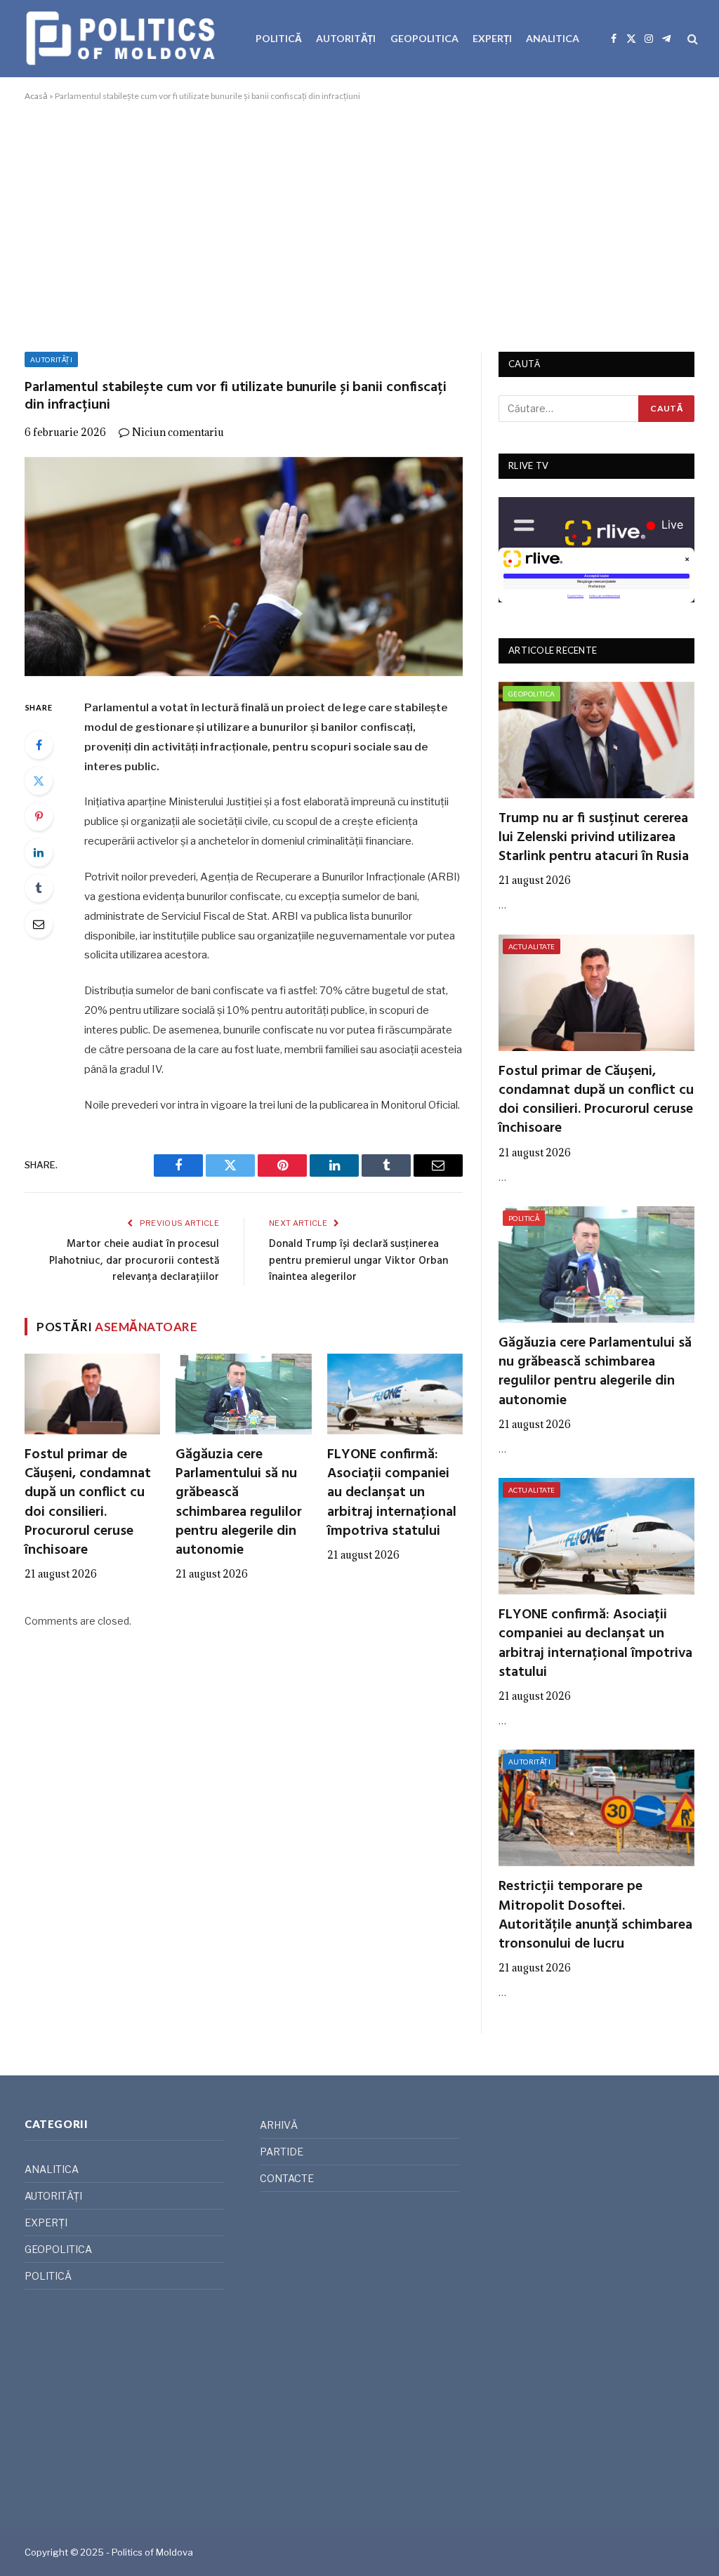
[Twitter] (39, 781)
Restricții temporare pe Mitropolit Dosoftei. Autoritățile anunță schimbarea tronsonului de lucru (595, 1916)
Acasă (36, 96)
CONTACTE (287, 2178)
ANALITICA (553, 38)
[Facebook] (39, 745)
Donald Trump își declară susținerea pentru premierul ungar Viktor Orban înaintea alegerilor (358, 1261)
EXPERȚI (492, 38)
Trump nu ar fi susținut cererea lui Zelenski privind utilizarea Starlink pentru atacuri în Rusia (594, 838)
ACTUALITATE (532, 946)
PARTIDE (282, 2152)
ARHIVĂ (279, 2125)
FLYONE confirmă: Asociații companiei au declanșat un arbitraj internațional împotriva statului (392, 1493)
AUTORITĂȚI (346, 38)
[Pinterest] (39, 817)
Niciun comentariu (178, 432)
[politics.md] (123, 39)
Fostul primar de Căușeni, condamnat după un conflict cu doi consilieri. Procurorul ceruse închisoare (88, 1503)
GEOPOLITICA (424, 38)
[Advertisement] (359, 224)
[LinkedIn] (39, 852)
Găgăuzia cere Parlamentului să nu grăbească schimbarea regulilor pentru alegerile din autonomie (239, 1503)
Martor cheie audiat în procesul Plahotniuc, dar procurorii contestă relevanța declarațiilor (134, 1261)
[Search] (691, 39)
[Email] (39, 924)
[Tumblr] (39, 888)
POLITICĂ (279, 38)
